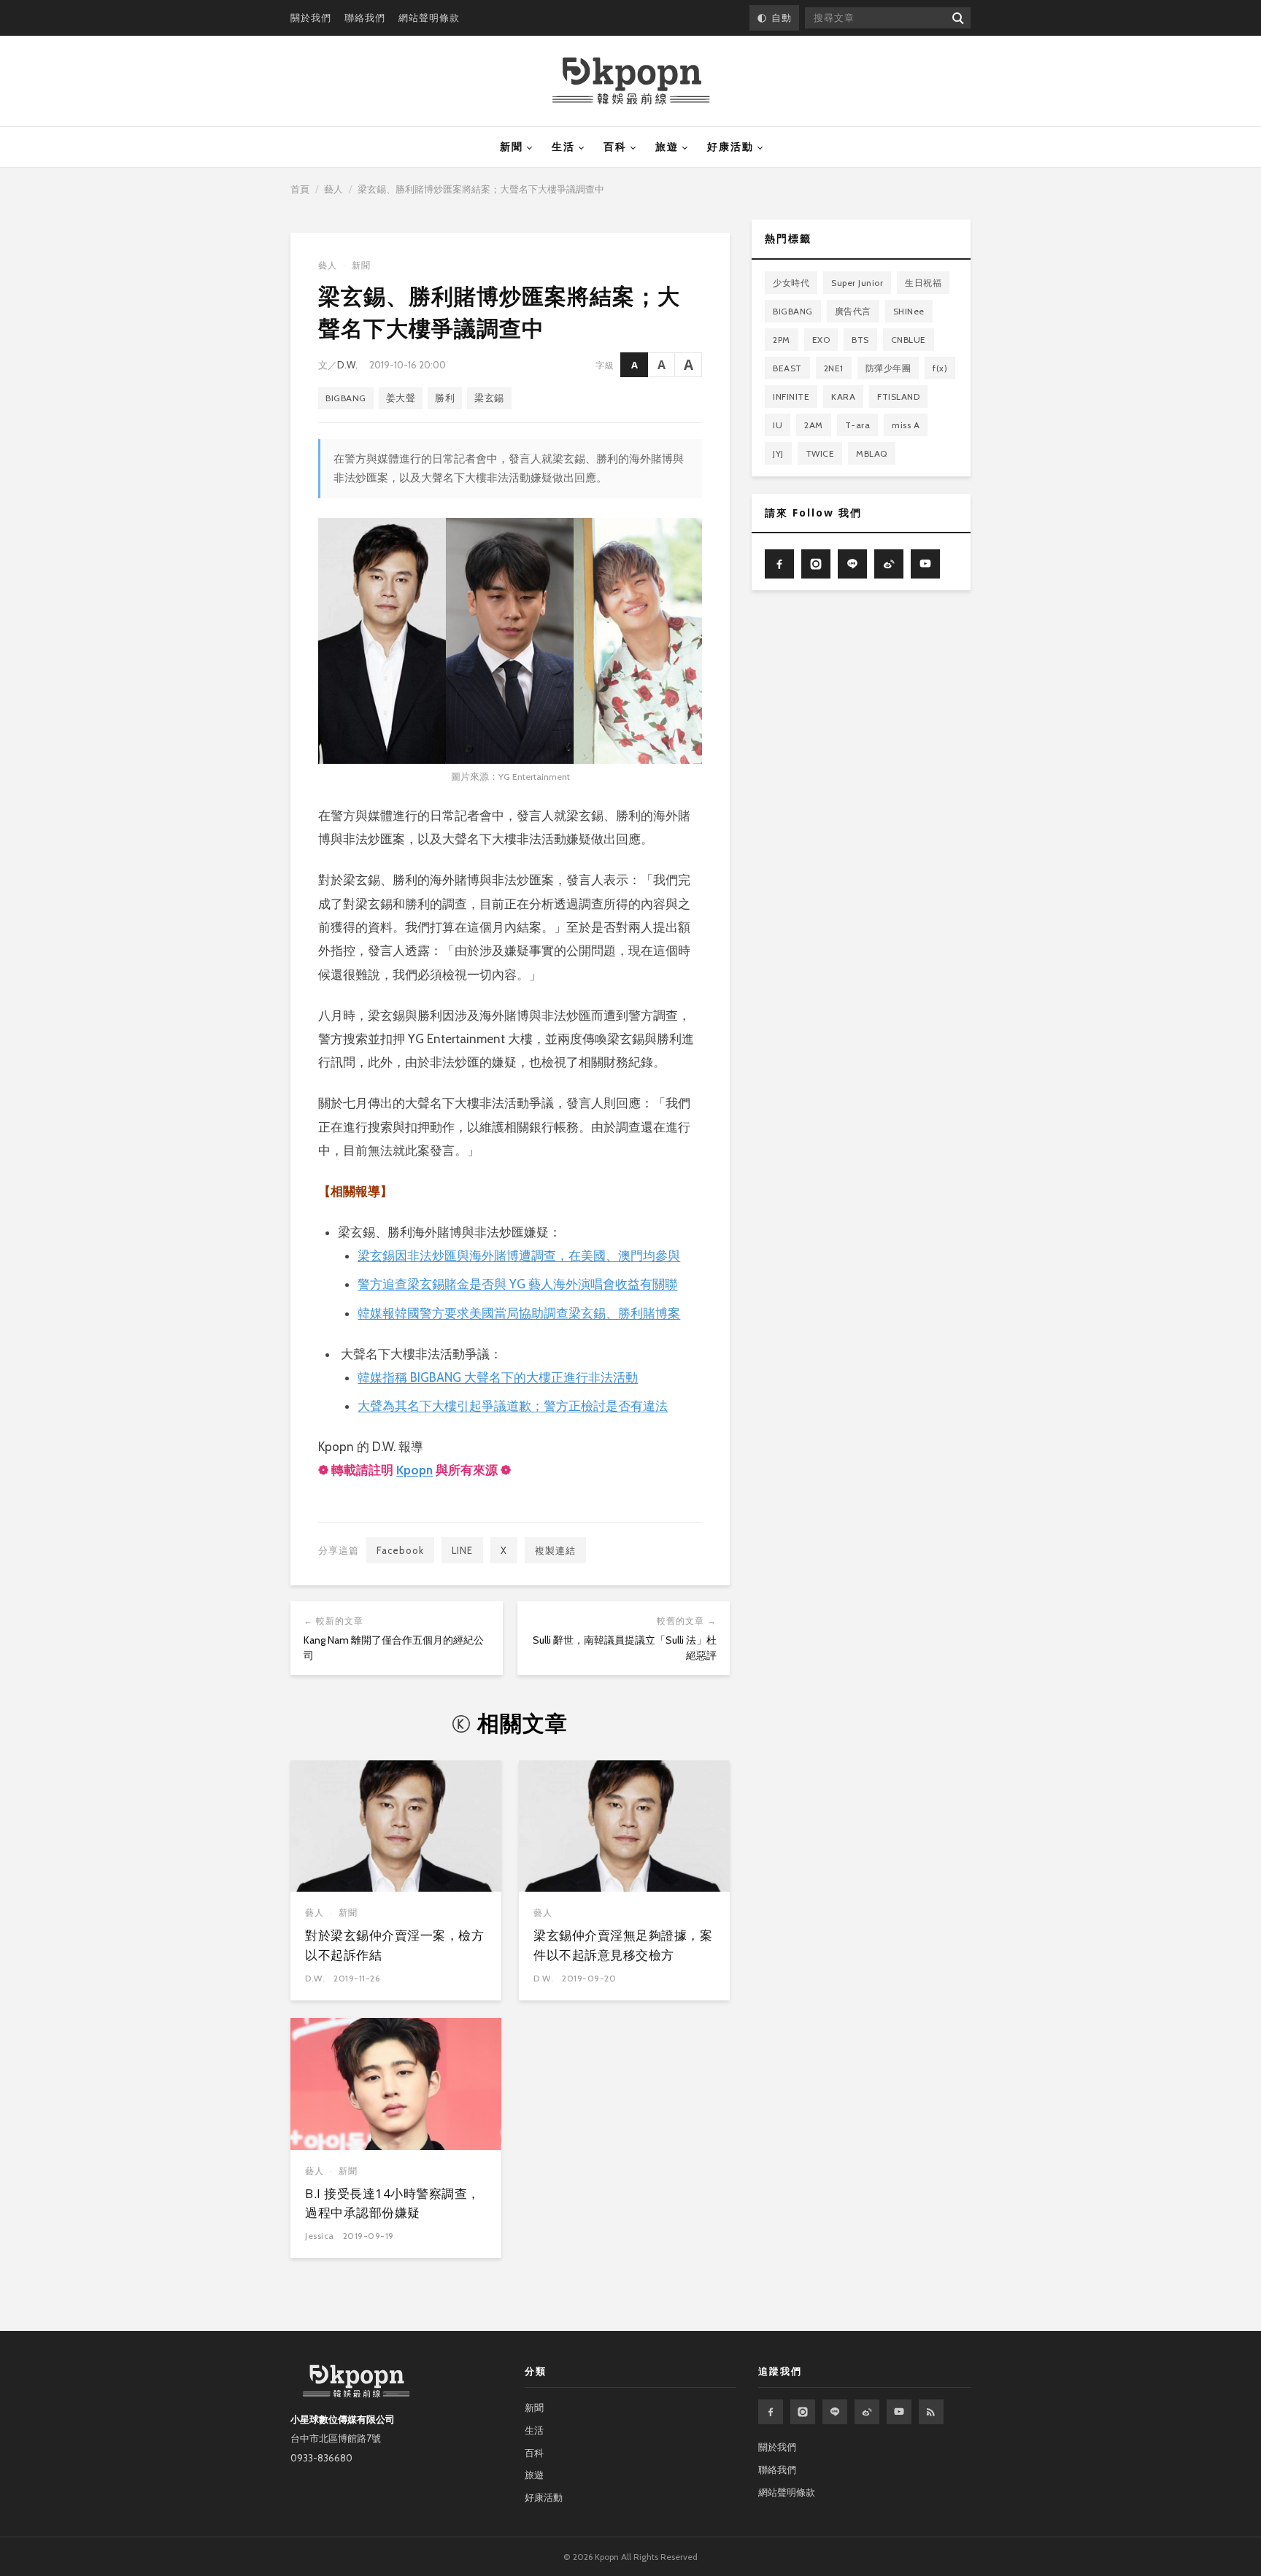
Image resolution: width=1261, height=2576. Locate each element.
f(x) (940, 368)
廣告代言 (853, 311)
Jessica (320, 2236)
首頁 (300, 189)
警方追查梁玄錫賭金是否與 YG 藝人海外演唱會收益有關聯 (517, 1284)
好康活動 (730, 147)
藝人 (333, 189)
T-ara (858, 425)
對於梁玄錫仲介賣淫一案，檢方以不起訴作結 (394, 1945)
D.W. (347, 365)
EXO (821, 340)
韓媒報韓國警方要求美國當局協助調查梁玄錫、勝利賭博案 (519, 1313)
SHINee (909, 311)
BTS (860, 340)
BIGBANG (346, 398)
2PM (782, 340)
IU (778, 425)
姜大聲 (401, 398)
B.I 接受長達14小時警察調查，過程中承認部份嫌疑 (393, 2203)
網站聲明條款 (429, 18)
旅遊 (667, 147)
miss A (906, 425)
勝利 (445, 398)
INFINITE (791, 397)
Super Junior (857, 283)
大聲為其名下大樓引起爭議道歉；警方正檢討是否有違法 (513, 1406)
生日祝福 (923, 283)
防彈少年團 (888, 368)
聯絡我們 (365, 18)
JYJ (778, 453)
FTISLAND (898, 397)
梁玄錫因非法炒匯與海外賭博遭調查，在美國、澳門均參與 (519, 1256)
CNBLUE (909, 340)
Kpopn (414, 1470)
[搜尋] (957, 18)
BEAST (787, 368)
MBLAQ (872, 453)
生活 (563, 147)
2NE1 (834, 368)
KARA (843, 397)
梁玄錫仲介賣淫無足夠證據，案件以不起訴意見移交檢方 (623, 1945)
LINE (462, 1550)
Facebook (400, 1550)
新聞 (512, 147)
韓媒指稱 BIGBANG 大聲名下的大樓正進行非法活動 (498, 1377)
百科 (615, 147)
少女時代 (791, 283)
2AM (814, 425)
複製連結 (555, 1550)
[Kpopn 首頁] (631, 81)
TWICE (820, 453)
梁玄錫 (489, 398)
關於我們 (311, 18)
